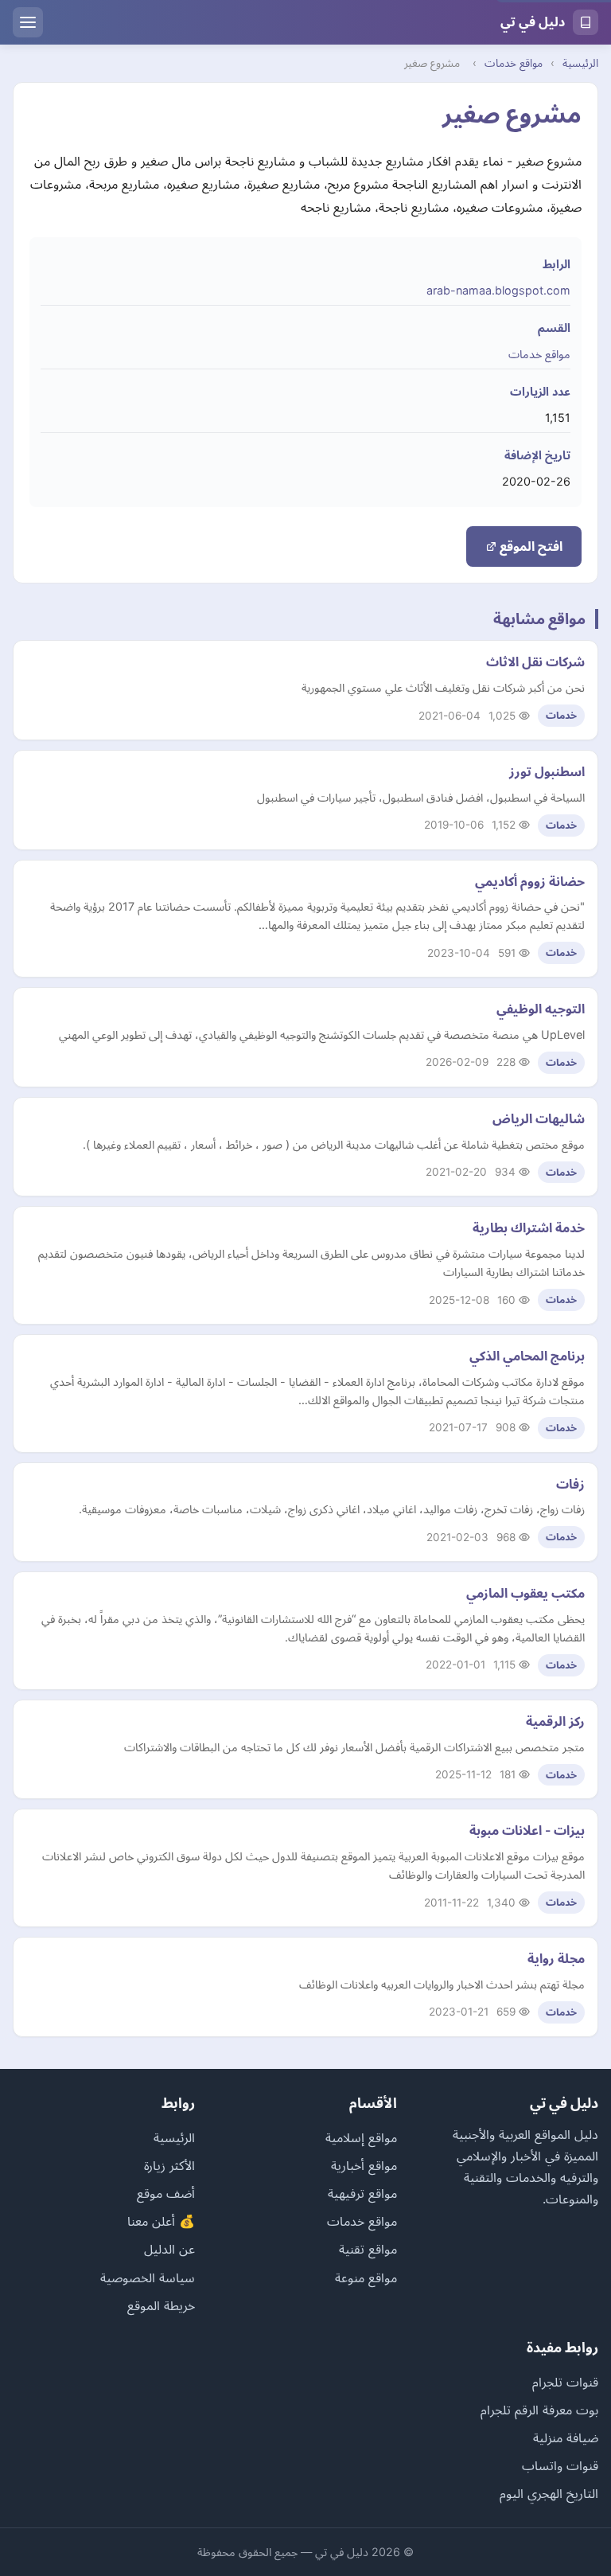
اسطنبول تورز (547, 771)
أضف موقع (166, 2193)
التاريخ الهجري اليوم (549, 2493)
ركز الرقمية (555, 1721)
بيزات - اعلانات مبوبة (527, 1830)
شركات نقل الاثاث (535, 662)
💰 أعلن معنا (161, 2221)
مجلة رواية (556, 1958)
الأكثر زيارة (169, 2165)
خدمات (561, 715)
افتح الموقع (529, 546)
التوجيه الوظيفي (541, 1009)
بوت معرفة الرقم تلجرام (539, 2410)
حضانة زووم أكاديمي (530, 881)
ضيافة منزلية (566, 2437)
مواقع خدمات (514, 63)
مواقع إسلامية (361, 2137)
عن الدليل (169, 2249)
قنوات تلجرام (565, 2382)
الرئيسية (580, 63)
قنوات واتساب (560, 2465)
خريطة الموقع (161, 2305)
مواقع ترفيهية (362, 2193)
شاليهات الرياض (539, 1118)
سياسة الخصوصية (148, 2277)
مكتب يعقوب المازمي (525, 1593)
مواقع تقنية (368, 2249)
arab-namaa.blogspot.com (498, 290)
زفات (570, 1484)
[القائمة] (28, 22)
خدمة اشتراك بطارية (529, 1228)
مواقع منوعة (366, 2277)
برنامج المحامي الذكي (527, 1356)
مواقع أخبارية (364, 2165)
